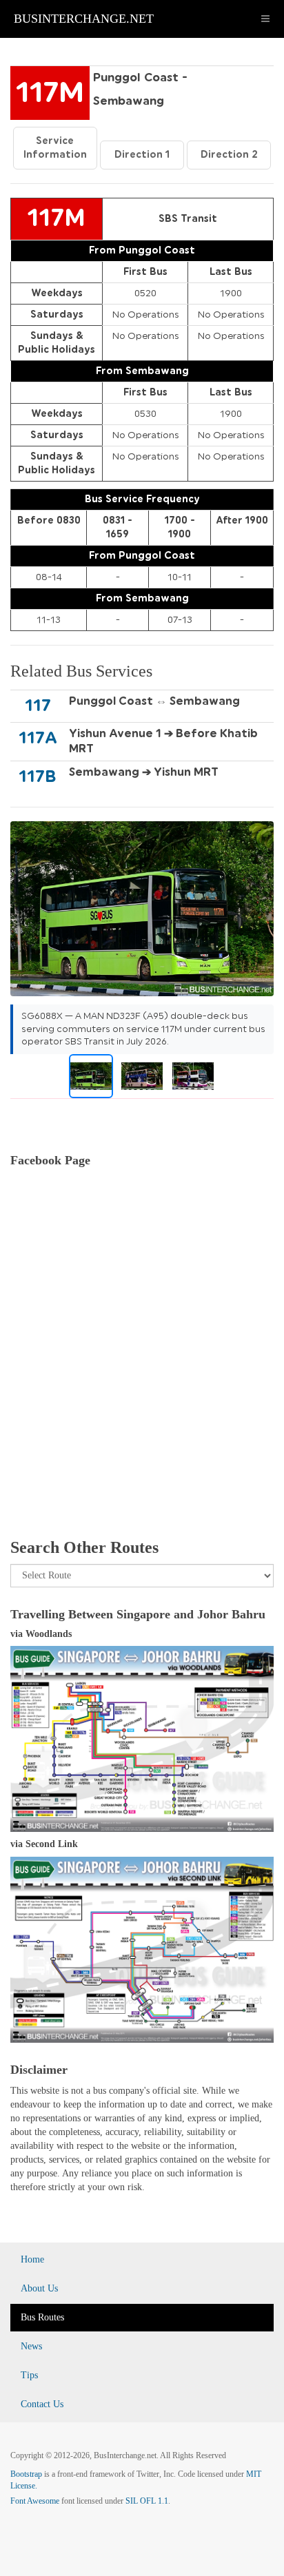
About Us (39, 2288)
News (31, 2346)
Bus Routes (42, 2317)
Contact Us (42, 2404)
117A (38, 738)
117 (38, 705)
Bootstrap (26, 2474)
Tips (29, 2375)
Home (32, 2259)
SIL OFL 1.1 (147, 2501)
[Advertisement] (142, 1369)
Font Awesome (35, 2501)
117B (38, 776)
